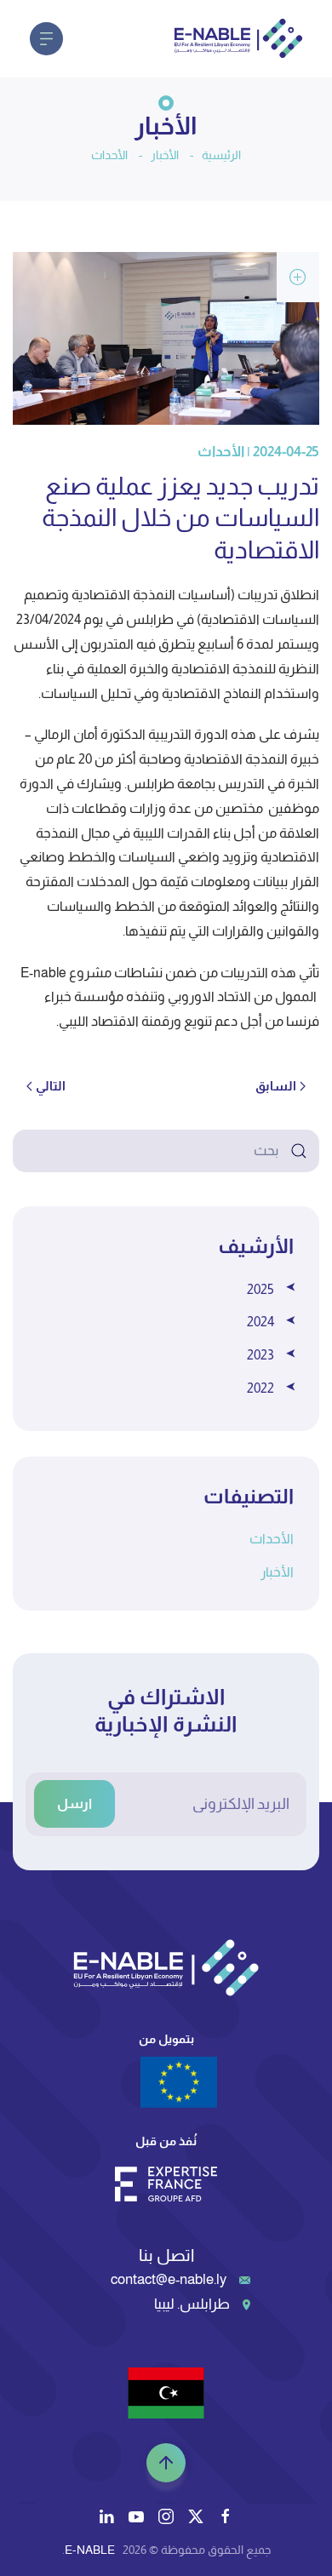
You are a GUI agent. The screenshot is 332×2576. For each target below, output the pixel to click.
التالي (51, 1086)
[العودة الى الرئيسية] (238, 38)
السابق (276, 1086)
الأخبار (277, 1572)
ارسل (74, 1803)
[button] (46, 38)
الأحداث (272, 1539)
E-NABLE (90, 2550)
